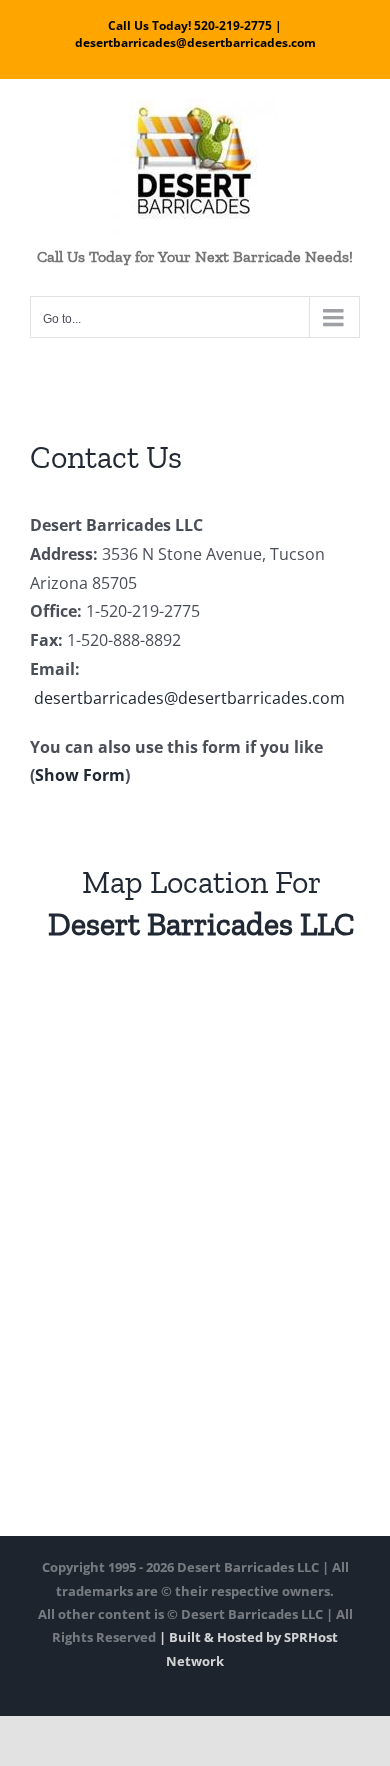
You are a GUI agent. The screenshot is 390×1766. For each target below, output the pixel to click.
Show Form (80, 775)
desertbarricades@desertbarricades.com (187, 698)
